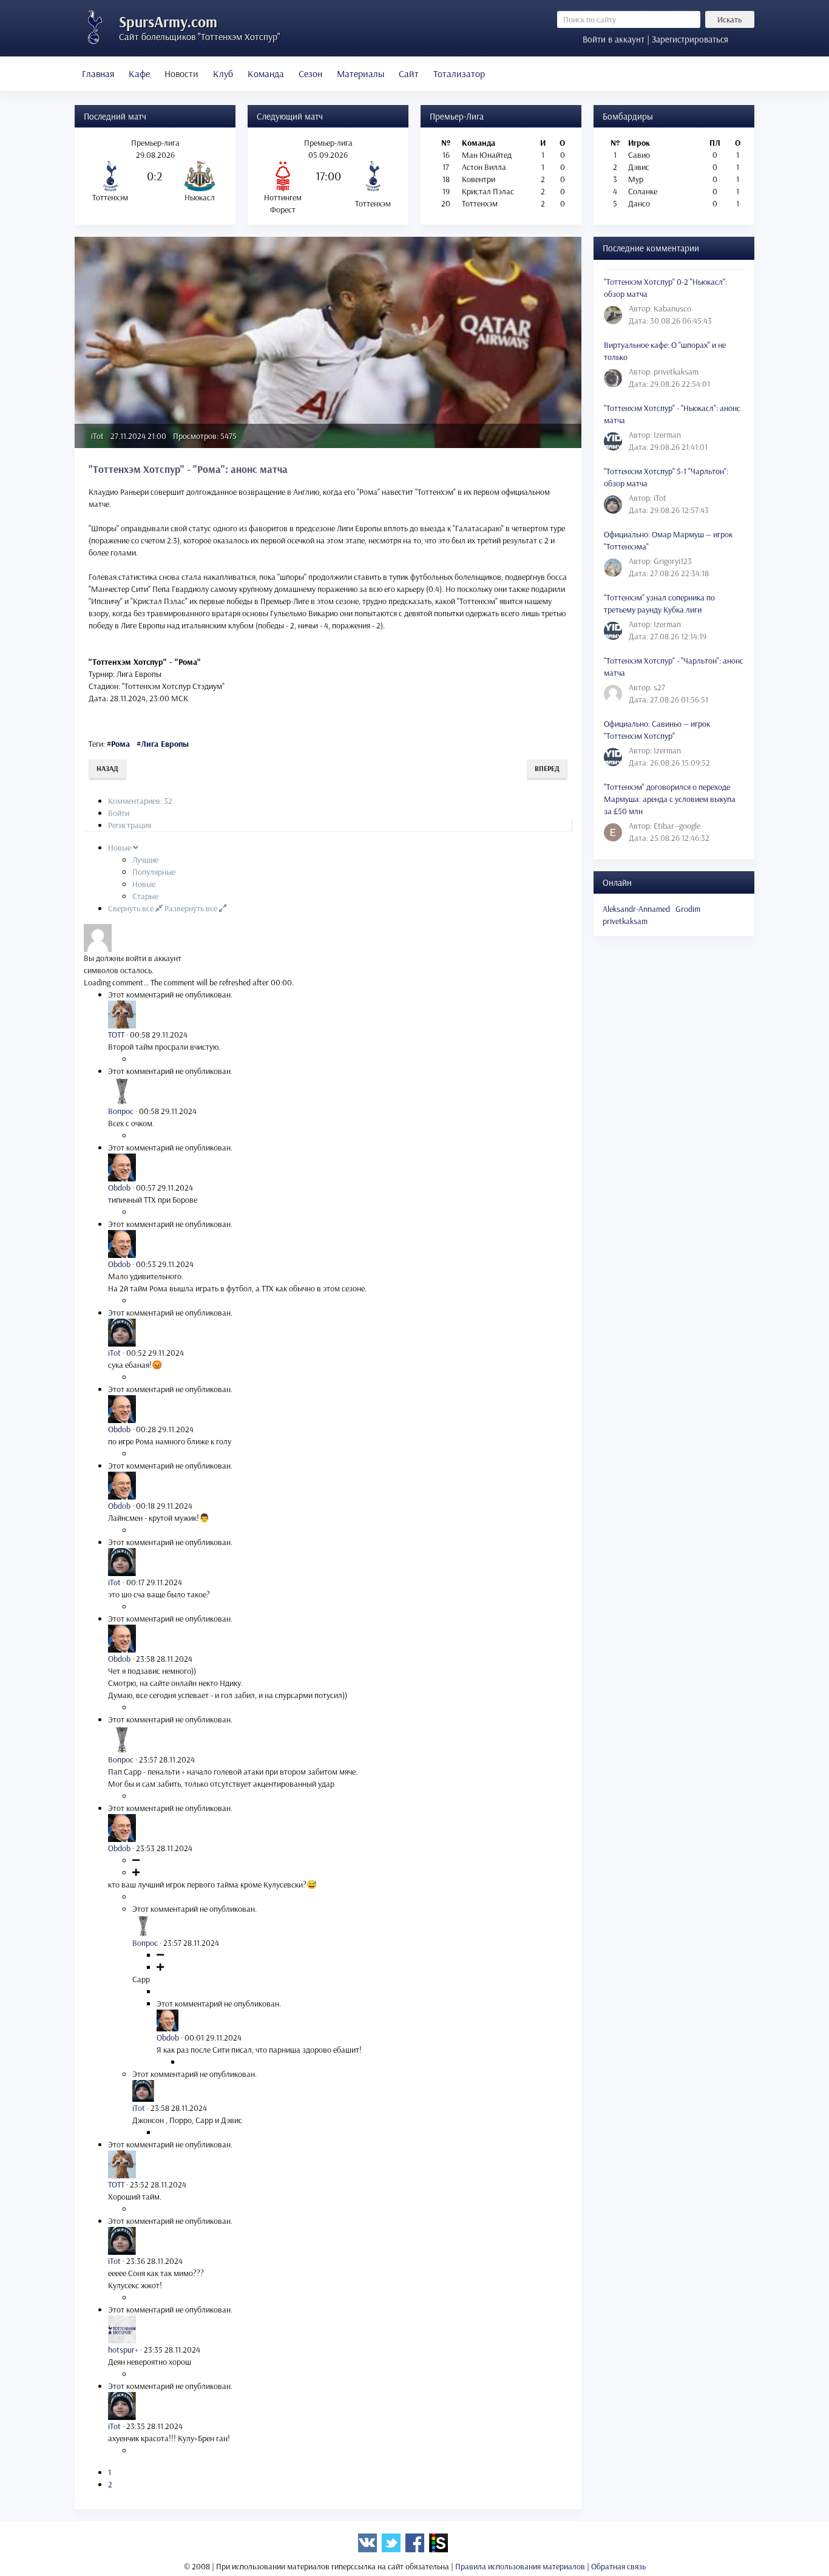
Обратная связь (618, 2566)
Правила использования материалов (520, 2566)
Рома (120, 744)
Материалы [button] (360, 73)
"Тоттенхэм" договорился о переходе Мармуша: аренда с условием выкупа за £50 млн (670, 799)
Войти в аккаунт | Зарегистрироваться (655, 39)
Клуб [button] (223, 73)
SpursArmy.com (168, 22)
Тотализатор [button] (459, 73)
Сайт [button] (409, 73)
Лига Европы (165, 744)
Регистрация (130, 825)
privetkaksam (625, 921)
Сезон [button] (310, 73)
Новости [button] (181, 73)
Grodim (688, 909)
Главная (98, 73)
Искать (729, 19)
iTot (97, 436)
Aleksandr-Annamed (636, 909)
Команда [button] (266, 73)
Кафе (139, 73)
